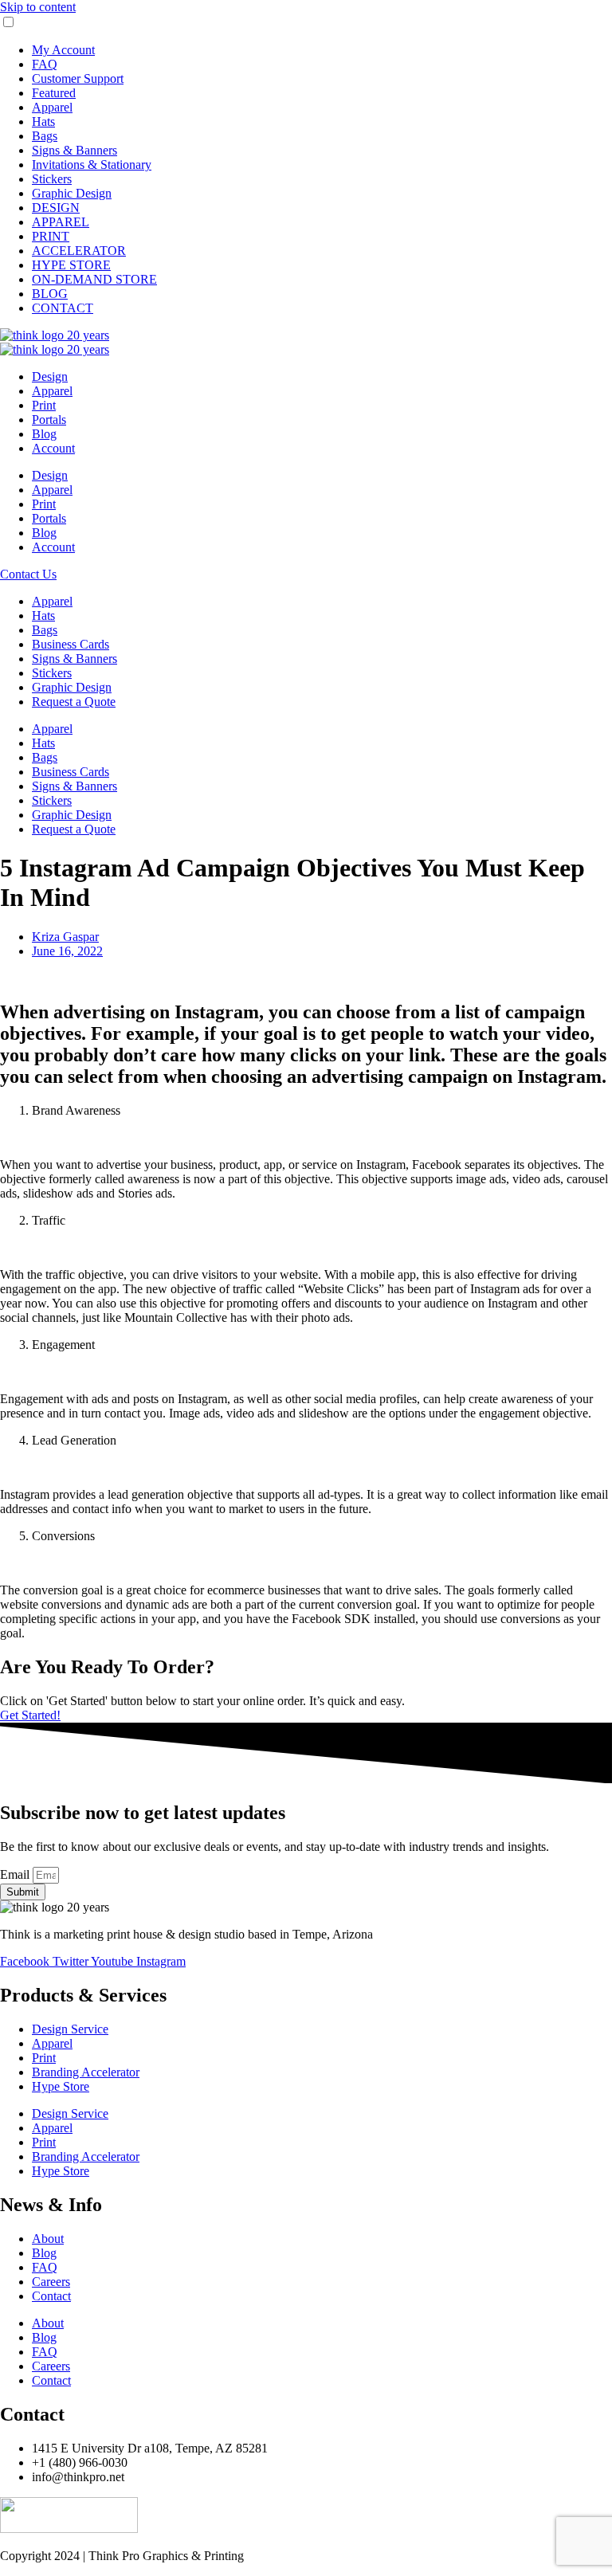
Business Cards (71, 644)
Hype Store (61, 2086)
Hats (43, 122)
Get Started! (30, 1715)
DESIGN (56, 208)
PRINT (51, 236)
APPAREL (61, 222)
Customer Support (78, 78)
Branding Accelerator (86, 2072)
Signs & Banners (75, 150)
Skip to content (38, 7)
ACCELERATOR (79, 251)
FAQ (45, 64)
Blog (44, 434)
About (48, 2239)
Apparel (52, 107)
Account (53, 448)
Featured (54, 93)
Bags (45, 136)
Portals (49, 420)
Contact (51, 2296)
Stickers (52, 179)
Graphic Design (72, 193)
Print (44, 405)
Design (50, 376)
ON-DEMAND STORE (94, 279)
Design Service (70, 2029)
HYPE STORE (71, 265)
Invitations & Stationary (92, 165)
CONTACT (63, 308)
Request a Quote (74, 702)
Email (16, 1874)
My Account (63, 50)
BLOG (50, 294)
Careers (51, 2282)
